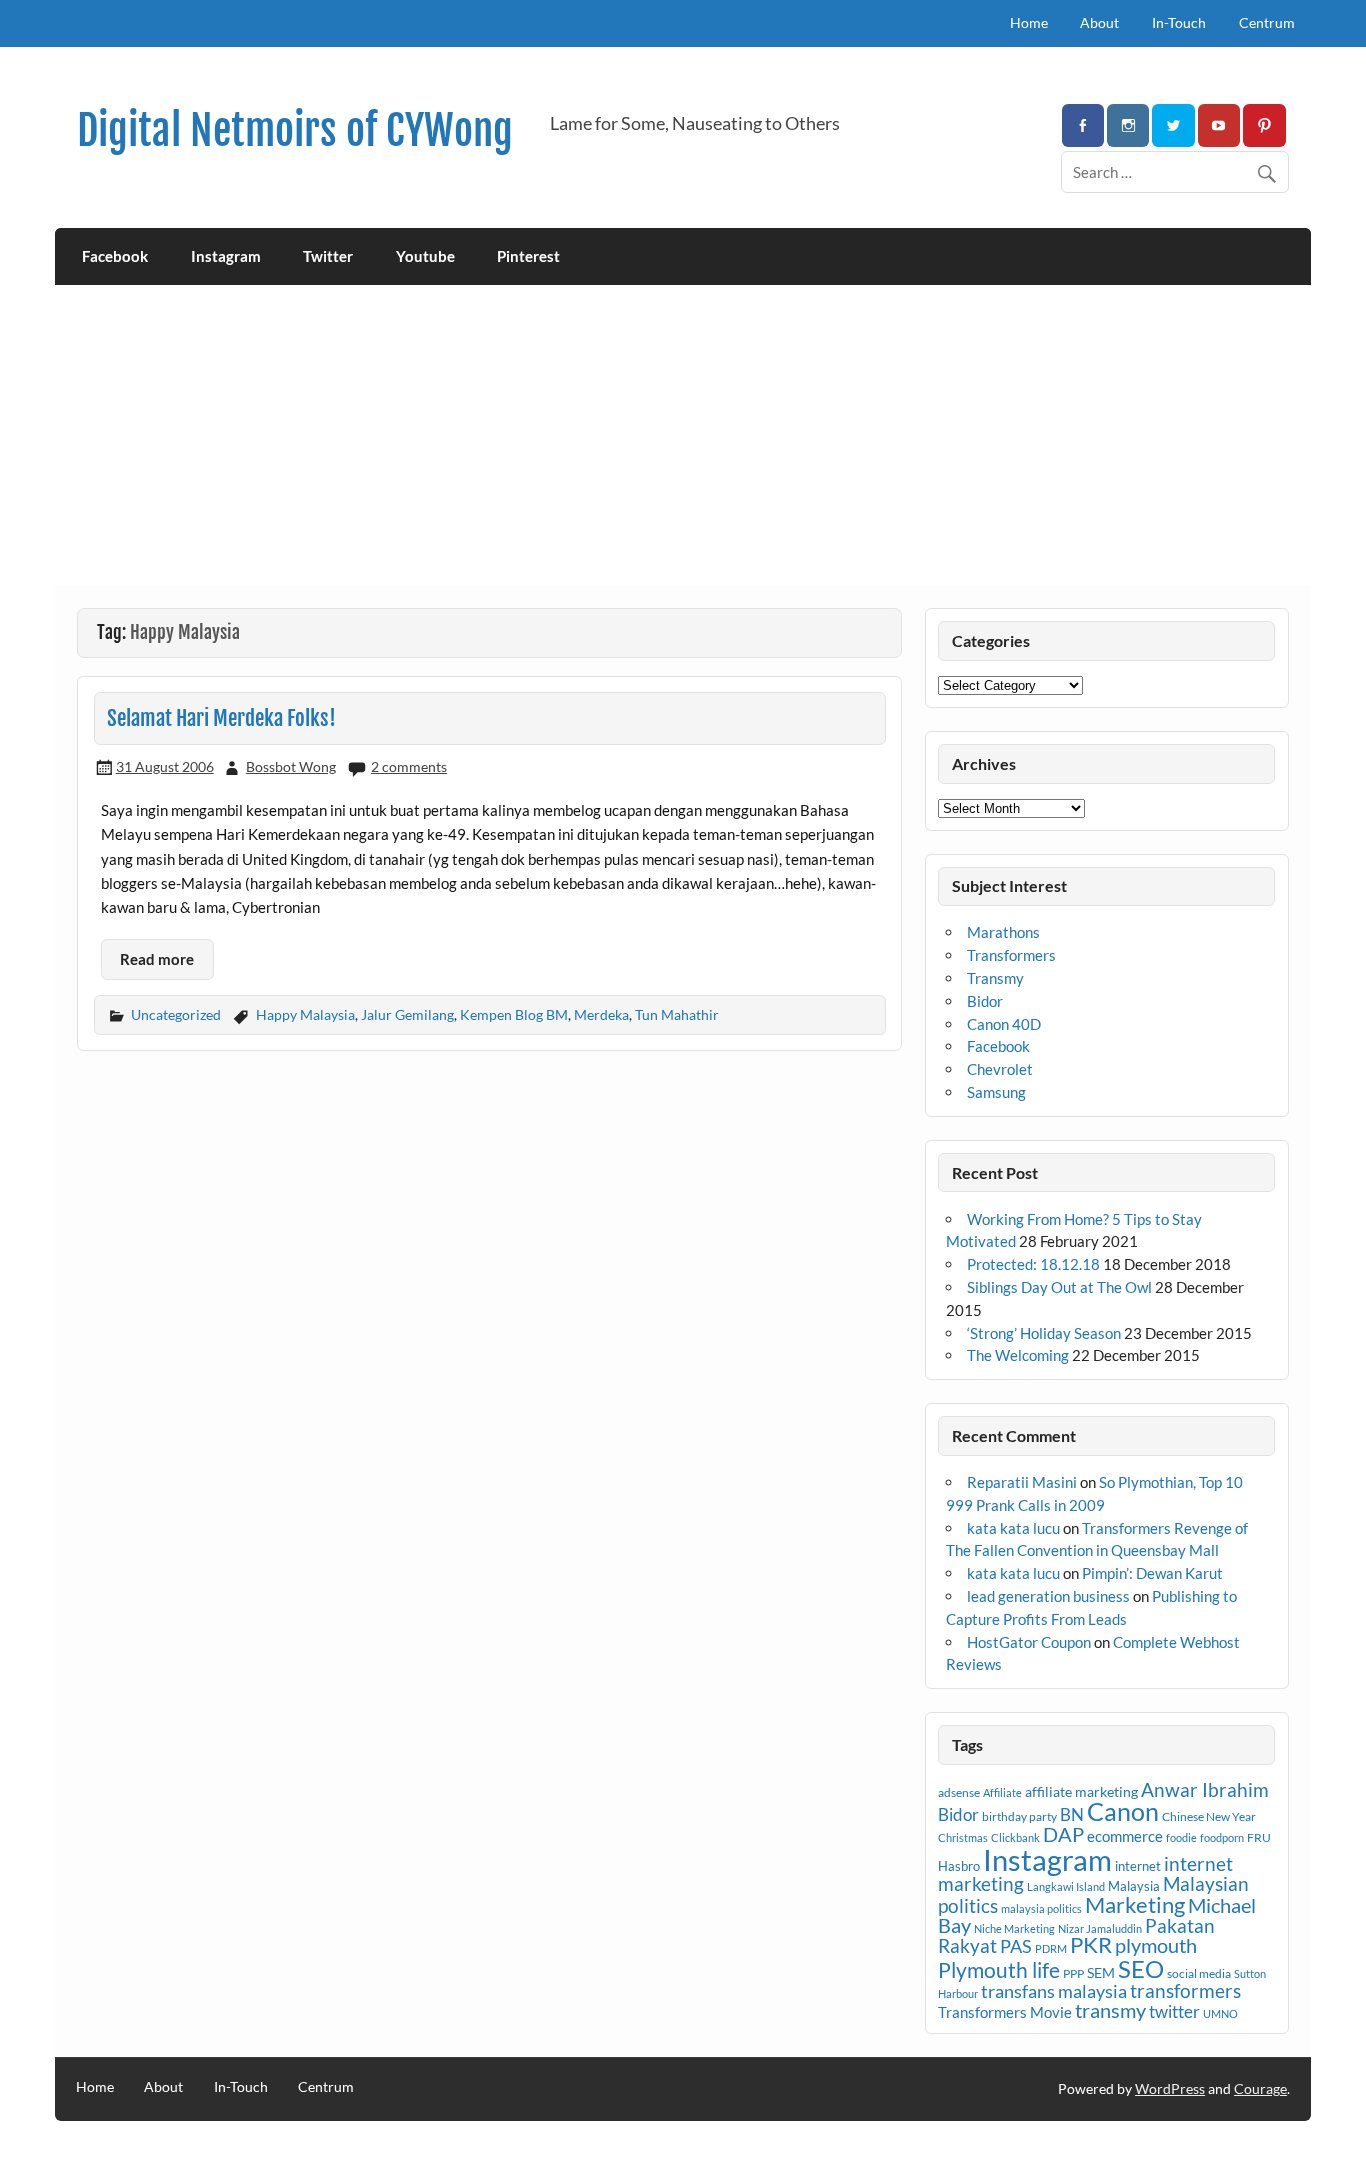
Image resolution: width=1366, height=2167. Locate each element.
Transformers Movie (1005, 2012)
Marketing (1135, 1904)
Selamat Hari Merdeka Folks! (221, 718)
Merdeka (601, 1014)
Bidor (985, 1001)
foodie (1181, 1837)
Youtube (425, 256)
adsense (959, 1792)
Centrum (1267, 22)
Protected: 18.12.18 (1033, 1264)
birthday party (1019, 1816)
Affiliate (1002, 1792)
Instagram (226, 256)
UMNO (1220, 2013)
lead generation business (1048, 1596)
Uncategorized (176, 1014)
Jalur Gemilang (407, 1014)
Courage (1260, 2088)
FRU (1259, 1837)
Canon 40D (1004, 1024)
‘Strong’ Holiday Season (1044, 1333)
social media (1199, 1973)
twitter (1174, 2011)
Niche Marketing (1014, 1928)
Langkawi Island (1066, 1886)
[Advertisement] (683, 435)
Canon (1123, 1811)
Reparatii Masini (1022, 1482)
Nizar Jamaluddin (1100, 1928)
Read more (157, 959)
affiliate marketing (1081, 1791)
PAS (1016, 1946)
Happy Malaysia (305, 1014)
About (1099, 22)
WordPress (1170, 2088)
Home (1029, 22)
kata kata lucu (1013, 1528)
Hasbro (959, 1866)
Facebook (115, 256)
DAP (1063, 1834)
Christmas (963, 1837)
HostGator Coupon (1029, 1642)
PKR (1091, 1945)
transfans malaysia (1054, 1991)
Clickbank (1015, 1837)
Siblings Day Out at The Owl (1059, 1287)
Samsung (996, 1092)
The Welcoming (1018, 1355)
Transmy (995, 978)
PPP (1073, 1973)
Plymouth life (999, 1970)
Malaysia (1134, 1886)
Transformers (1011, 955)
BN (1072, 1814)
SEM (1101, 1972)
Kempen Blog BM (514, 1014)
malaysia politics (1041, 1908)
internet (1138, 1866)
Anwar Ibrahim (1205, 1789)
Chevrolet (1000, 1069)
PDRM (1051, 1948)
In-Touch (1179, 22)
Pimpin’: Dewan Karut (1152, 1573)
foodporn (1222, 1837)
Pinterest (528, 256)
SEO (1141, 1968)
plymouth (1156, 1945)
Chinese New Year (1209, 1816)
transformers (1185, 1990)
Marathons (1003, 932)
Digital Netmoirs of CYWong (295, 130)
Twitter (328, 256)
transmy (1110, 2010)
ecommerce (1125, 1836)
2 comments (409, 766)
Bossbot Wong (291, 766)
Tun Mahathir (677, 1014)
